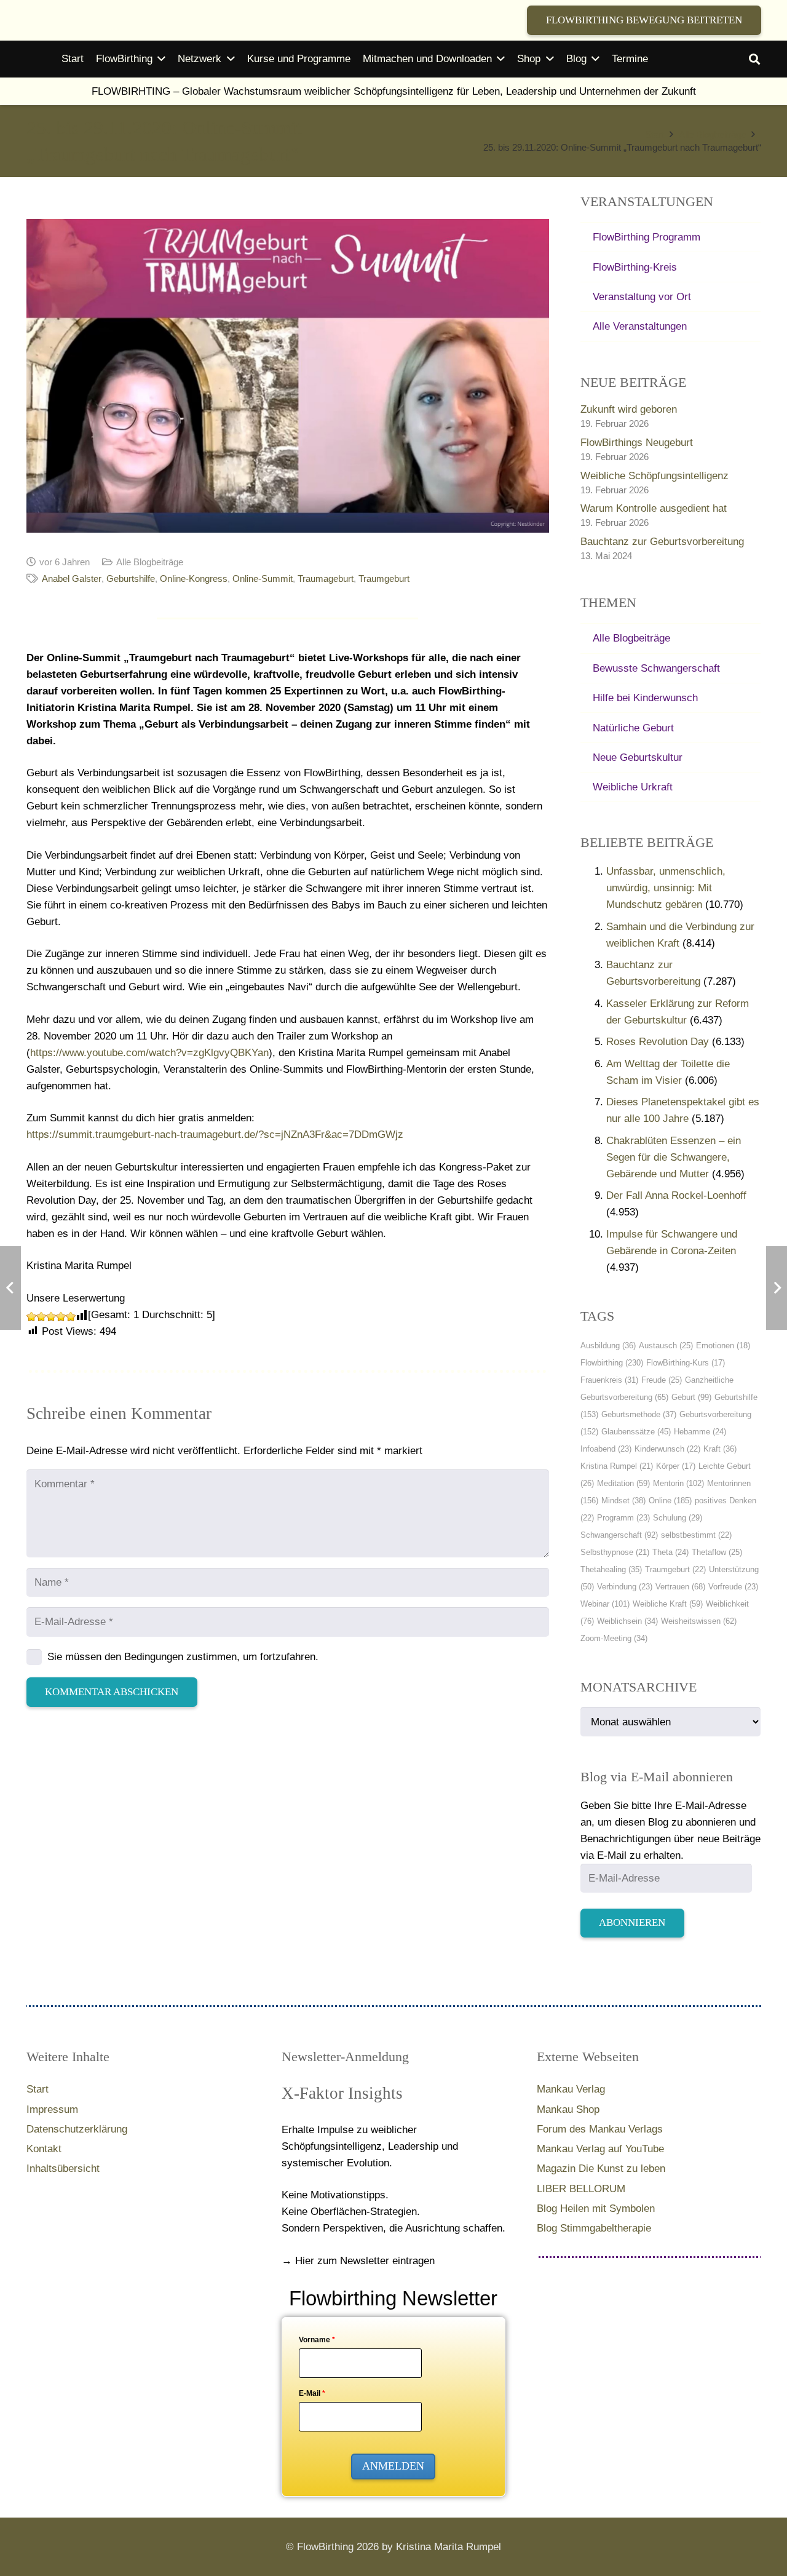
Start (38, 2089)
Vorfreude (733, 1587)
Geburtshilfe (131, 578)
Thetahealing (611, 1569)
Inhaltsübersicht (63, 2169)
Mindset (623, 1501)
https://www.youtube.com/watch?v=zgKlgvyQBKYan (149, 1053)
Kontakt (44, 2149)
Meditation (623, 1483)
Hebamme (700, 1432)
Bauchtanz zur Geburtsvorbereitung (662, 542)
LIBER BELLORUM (581, 2189)
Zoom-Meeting (614, 1638)
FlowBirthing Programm (647, 237)
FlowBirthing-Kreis (635, 267)
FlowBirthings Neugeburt (637, 443)
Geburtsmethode (639, 1414)
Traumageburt (326, 578)
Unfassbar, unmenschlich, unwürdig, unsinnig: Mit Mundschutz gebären (666, 888)
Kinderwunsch (667, 1449)
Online (670, 1501)
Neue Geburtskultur (638, 757)
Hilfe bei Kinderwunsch (645, 698)
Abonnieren (632, 1922)
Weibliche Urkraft (633, 787)
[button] (161, 59)
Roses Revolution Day (658, 1042)
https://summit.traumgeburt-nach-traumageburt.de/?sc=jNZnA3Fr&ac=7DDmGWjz (215, 1135)
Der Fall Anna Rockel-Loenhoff (676, 1195)
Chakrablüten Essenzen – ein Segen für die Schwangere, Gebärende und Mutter (674, 1157)
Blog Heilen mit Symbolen (596, 2208)
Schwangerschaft (619, 1535)
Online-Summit (263, 578)
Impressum (52, 2109)
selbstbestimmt (696, 1535)
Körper (676, 1466)
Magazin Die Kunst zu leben (601, 2169)
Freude (662, 1380)
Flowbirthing (612, 1363)
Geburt (691, 1397)
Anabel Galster (72, 578)
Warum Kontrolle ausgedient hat (654, 508)
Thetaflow (717, 1552)
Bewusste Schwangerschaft (656, 668)
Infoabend (606, 1449)
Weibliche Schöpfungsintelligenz (655, 476)
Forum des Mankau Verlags (600, 2129)
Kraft (720, 1449)
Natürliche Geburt (633, 728)
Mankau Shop (568, 2109)
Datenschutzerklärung (77, 2129)
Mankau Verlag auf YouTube (600, 2149)
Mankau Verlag (571, 2089)
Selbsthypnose (615, 1552)
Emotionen (723, 1346)
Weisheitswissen (699, 1621)
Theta (670, 1552)
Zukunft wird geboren (629, 409)
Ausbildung (608, 1346)
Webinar (605, 1604)
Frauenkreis (609, 1380)
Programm (623, 1518)
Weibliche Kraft (668, 1604)
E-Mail (312, 2393)
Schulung (678, 1518)
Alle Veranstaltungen (640, 326)
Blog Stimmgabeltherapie (594, 2228)
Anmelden (393, 2466)
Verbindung (625, 1587)
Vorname (317, 2340)
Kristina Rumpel (617, 1466)
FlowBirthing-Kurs (686, 1363)
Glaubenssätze (636, 1432)
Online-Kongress (194, 578)
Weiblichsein (627, 1621)
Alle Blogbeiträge (150, 562)
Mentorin (678, 1483)
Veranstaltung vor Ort (642, 297)
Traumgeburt (384, 578)
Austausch (666, 1346)
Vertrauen (680, 1587)
